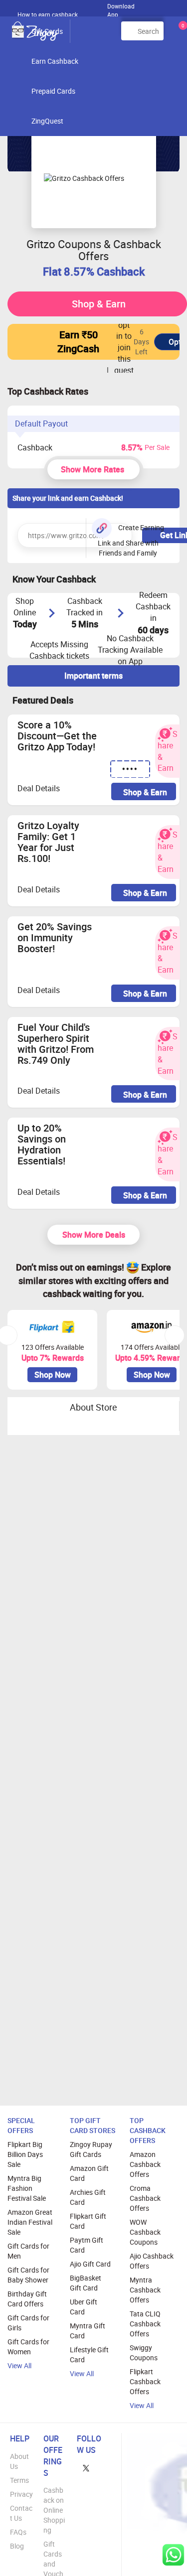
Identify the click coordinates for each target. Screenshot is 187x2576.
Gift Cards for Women (28, 2347)
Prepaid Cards (53, 91)
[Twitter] (86, 2468)
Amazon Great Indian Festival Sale (30, 2222)
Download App (121, 8)
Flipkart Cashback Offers (145, 2381)
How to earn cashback (48, 14)
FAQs (18, 2532)
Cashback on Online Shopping (54, 2510)
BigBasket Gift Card (86, 2283)
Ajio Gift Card (90, 2264)
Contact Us (21, 2513)
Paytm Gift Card (87, 2245)
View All (19, 2365)
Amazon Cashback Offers (145, 2164)
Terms (19, 2480)
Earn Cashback (55, 61)
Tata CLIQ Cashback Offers (145, 2324)
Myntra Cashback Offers (145, 2290)
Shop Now (53, 1375)
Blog (17, 2546)
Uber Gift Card (84, 2307)
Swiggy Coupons (144, 2353)
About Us (19, 2461)
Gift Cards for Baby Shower (28, 2275)
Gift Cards (47, 31)
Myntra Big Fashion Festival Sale (27, 2188)
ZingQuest (47, 121)
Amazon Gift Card (89, 2173)
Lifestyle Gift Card (89, 2355)
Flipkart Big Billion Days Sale (25, 2154)
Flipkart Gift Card (88, 2221)
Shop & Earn (99, 304)
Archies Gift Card (88, 2197)
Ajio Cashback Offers (152, 2261)
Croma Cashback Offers (145, 2198)
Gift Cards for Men (28, 2251)
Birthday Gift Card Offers (27, 2299)
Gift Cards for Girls (28, 2323)
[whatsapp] (173, 2555)
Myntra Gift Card (88, 2331)
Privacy (21, 2494)
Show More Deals (94, 1235)
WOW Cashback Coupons (145, 2232)
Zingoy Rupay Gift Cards (91, 2149)
